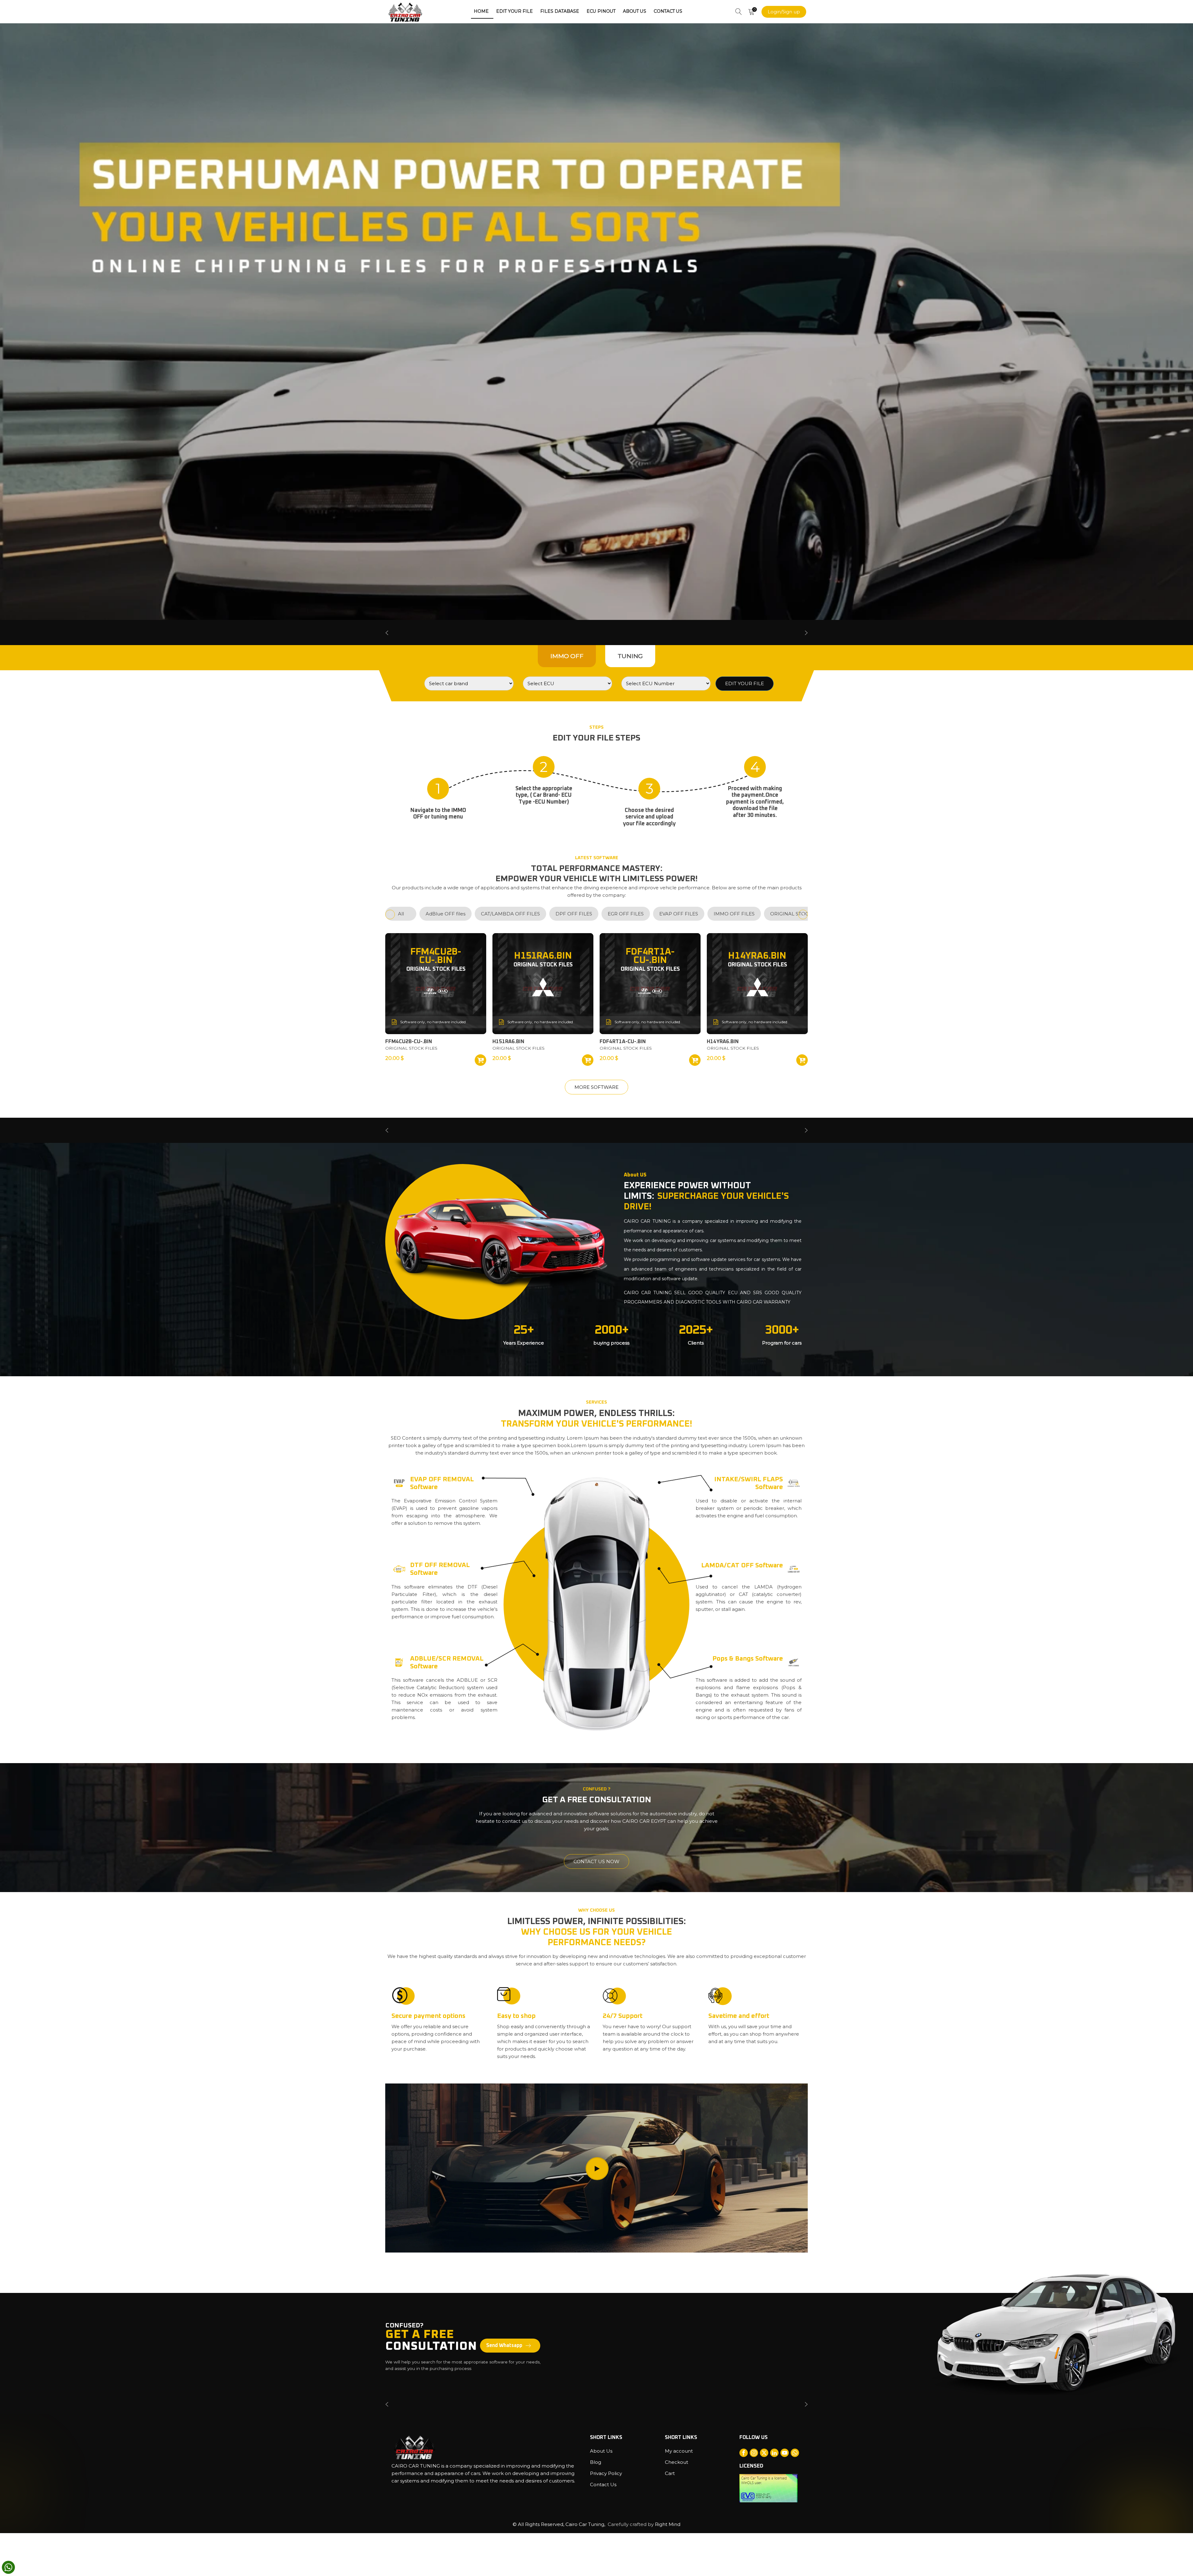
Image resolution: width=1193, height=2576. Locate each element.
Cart (670, 2473)
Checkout (676, 2462)
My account (679, 2451)
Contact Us (668, 11)
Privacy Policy (606, 2473)
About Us (635, 11)
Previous (387, 633)
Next (806, 633)
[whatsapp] (8, 2567)
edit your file (745, 683)
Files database (560, 11)
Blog (596, 2462)
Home (481, 11)
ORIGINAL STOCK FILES (411, 1048)
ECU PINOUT (601, 11)
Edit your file (514, 11)
